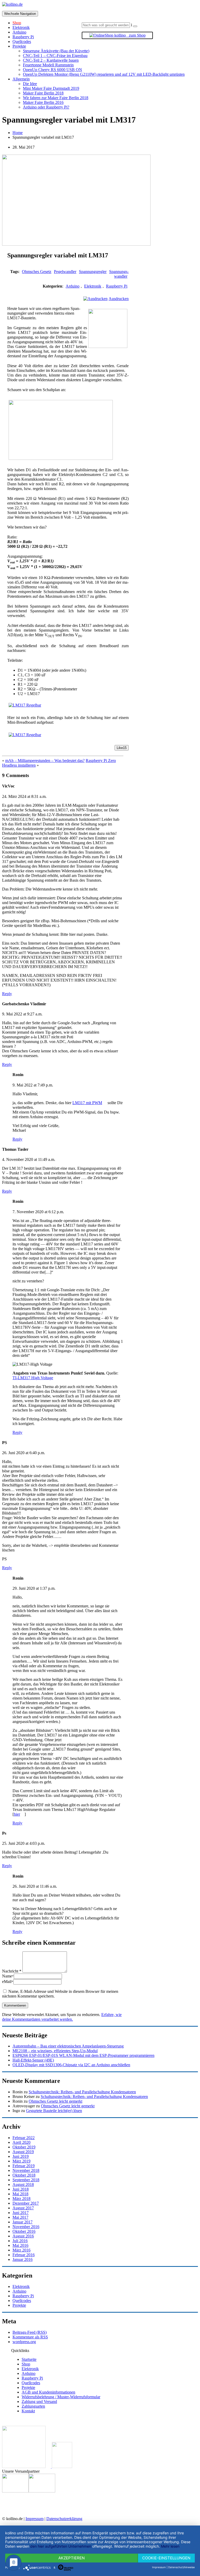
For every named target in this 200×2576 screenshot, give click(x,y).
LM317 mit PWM (87, 1103)
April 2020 (21, 2142)
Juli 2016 (20, 2241)
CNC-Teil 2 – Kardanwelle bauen (51, 60)
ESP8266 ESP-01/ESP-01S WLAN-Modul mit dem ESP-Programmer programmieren (83, 2055)
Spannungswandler (119, 274)
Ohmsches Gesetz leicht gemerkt (55, 2101)
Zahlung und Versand (39, 2402)
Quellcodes (22, 42)
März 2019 (21, 2161)
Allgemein (21, 79)
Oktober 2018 (24, 2175)
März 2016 (21, 2250)
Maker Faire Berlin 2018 (43, 93)
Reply (7, 994)
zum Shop (136, 35)
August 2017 (23, 2208)
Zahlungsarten (33, 2406)
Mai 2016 (20, 2245)
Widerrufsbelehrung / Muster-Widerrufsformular (61, 2397)
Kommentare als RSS (30, 2337)
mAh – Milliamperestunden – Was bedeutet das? (45, 761)
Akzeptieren (71, 2558)
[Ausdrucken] (95, 299)
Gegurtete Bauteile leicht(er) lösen (54, 2111)
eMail (8, 1982)
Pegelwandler (65, 272)
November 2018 (26, 2170)
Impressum (35, 2519)
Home (18, 133)
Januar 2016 (23, 2259)
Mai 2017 (20, 2217)
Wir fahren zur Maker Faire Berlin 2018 (56, 98)
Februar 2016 (24, 2255)
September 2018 (26, 2180)
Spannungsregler (93, 272)
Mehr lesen (170, 2546)
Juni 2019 (21, 2156)
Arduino (19, 32)
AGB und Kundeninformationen (48, 2392)
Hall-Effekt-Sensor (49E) (33, 2060)
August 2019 (23, 2152)
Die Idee (30, 84)
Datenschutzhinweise (182, 2567)
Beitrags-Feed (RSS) (30, 2332)
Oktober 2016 (24, 2231)
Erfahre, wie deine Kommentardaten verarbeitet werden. (62, 2017)
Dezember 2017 (26, 2203)
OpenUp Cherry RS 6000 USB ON (52, 70)
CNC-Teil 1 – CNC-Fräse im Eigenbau (55, 56)
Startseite (29, 2359)
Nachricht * (12, 1971)
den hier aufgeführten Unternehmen (61, 2546)
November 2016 (26, 2227)
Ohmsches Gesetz (37, 272)
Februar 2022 (24, 2138)
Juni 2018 (21, 2189)
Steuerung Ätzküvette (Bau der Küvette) (56, 51)
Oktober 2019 (24, 2147)
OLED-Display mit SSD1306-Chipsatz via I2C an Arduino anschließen (71, 2065)
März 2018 (21, 2199)
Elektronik (21, 27)
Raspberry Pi (23, 37)
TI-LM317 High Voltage (33, 1378)
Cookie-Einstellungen (166, 2558)
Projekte (19, 46)
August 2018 (23, 2184)
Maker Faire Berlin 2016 (43, 102)
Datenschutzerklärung (64, 2519)
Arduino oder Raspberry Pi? (46, 107)
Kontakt (28, 2411)
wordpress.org (24, 2342)
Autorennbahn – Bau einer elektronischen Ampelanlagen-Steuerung (68, 2046)
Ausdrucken (119, 299)
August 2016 (23, 2236)
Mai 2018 (20, 2194)
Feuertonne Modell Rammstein (48, 65)
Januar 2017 (23, 2222)
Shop (26, 2364)
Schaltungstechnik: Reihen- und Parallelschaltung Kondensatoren (82, 2092)
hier (17, 1814)
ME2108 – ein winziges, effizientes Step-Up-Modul (55, 2051)
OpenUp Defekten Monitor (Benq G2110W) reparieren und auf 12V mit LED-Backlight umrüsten (104, 74)
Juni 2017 (21, 2213)
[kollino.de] (12, 4)
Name (8, 1976)
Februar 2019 (24, 2166)
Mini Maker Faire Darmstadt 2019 (51, 88)
